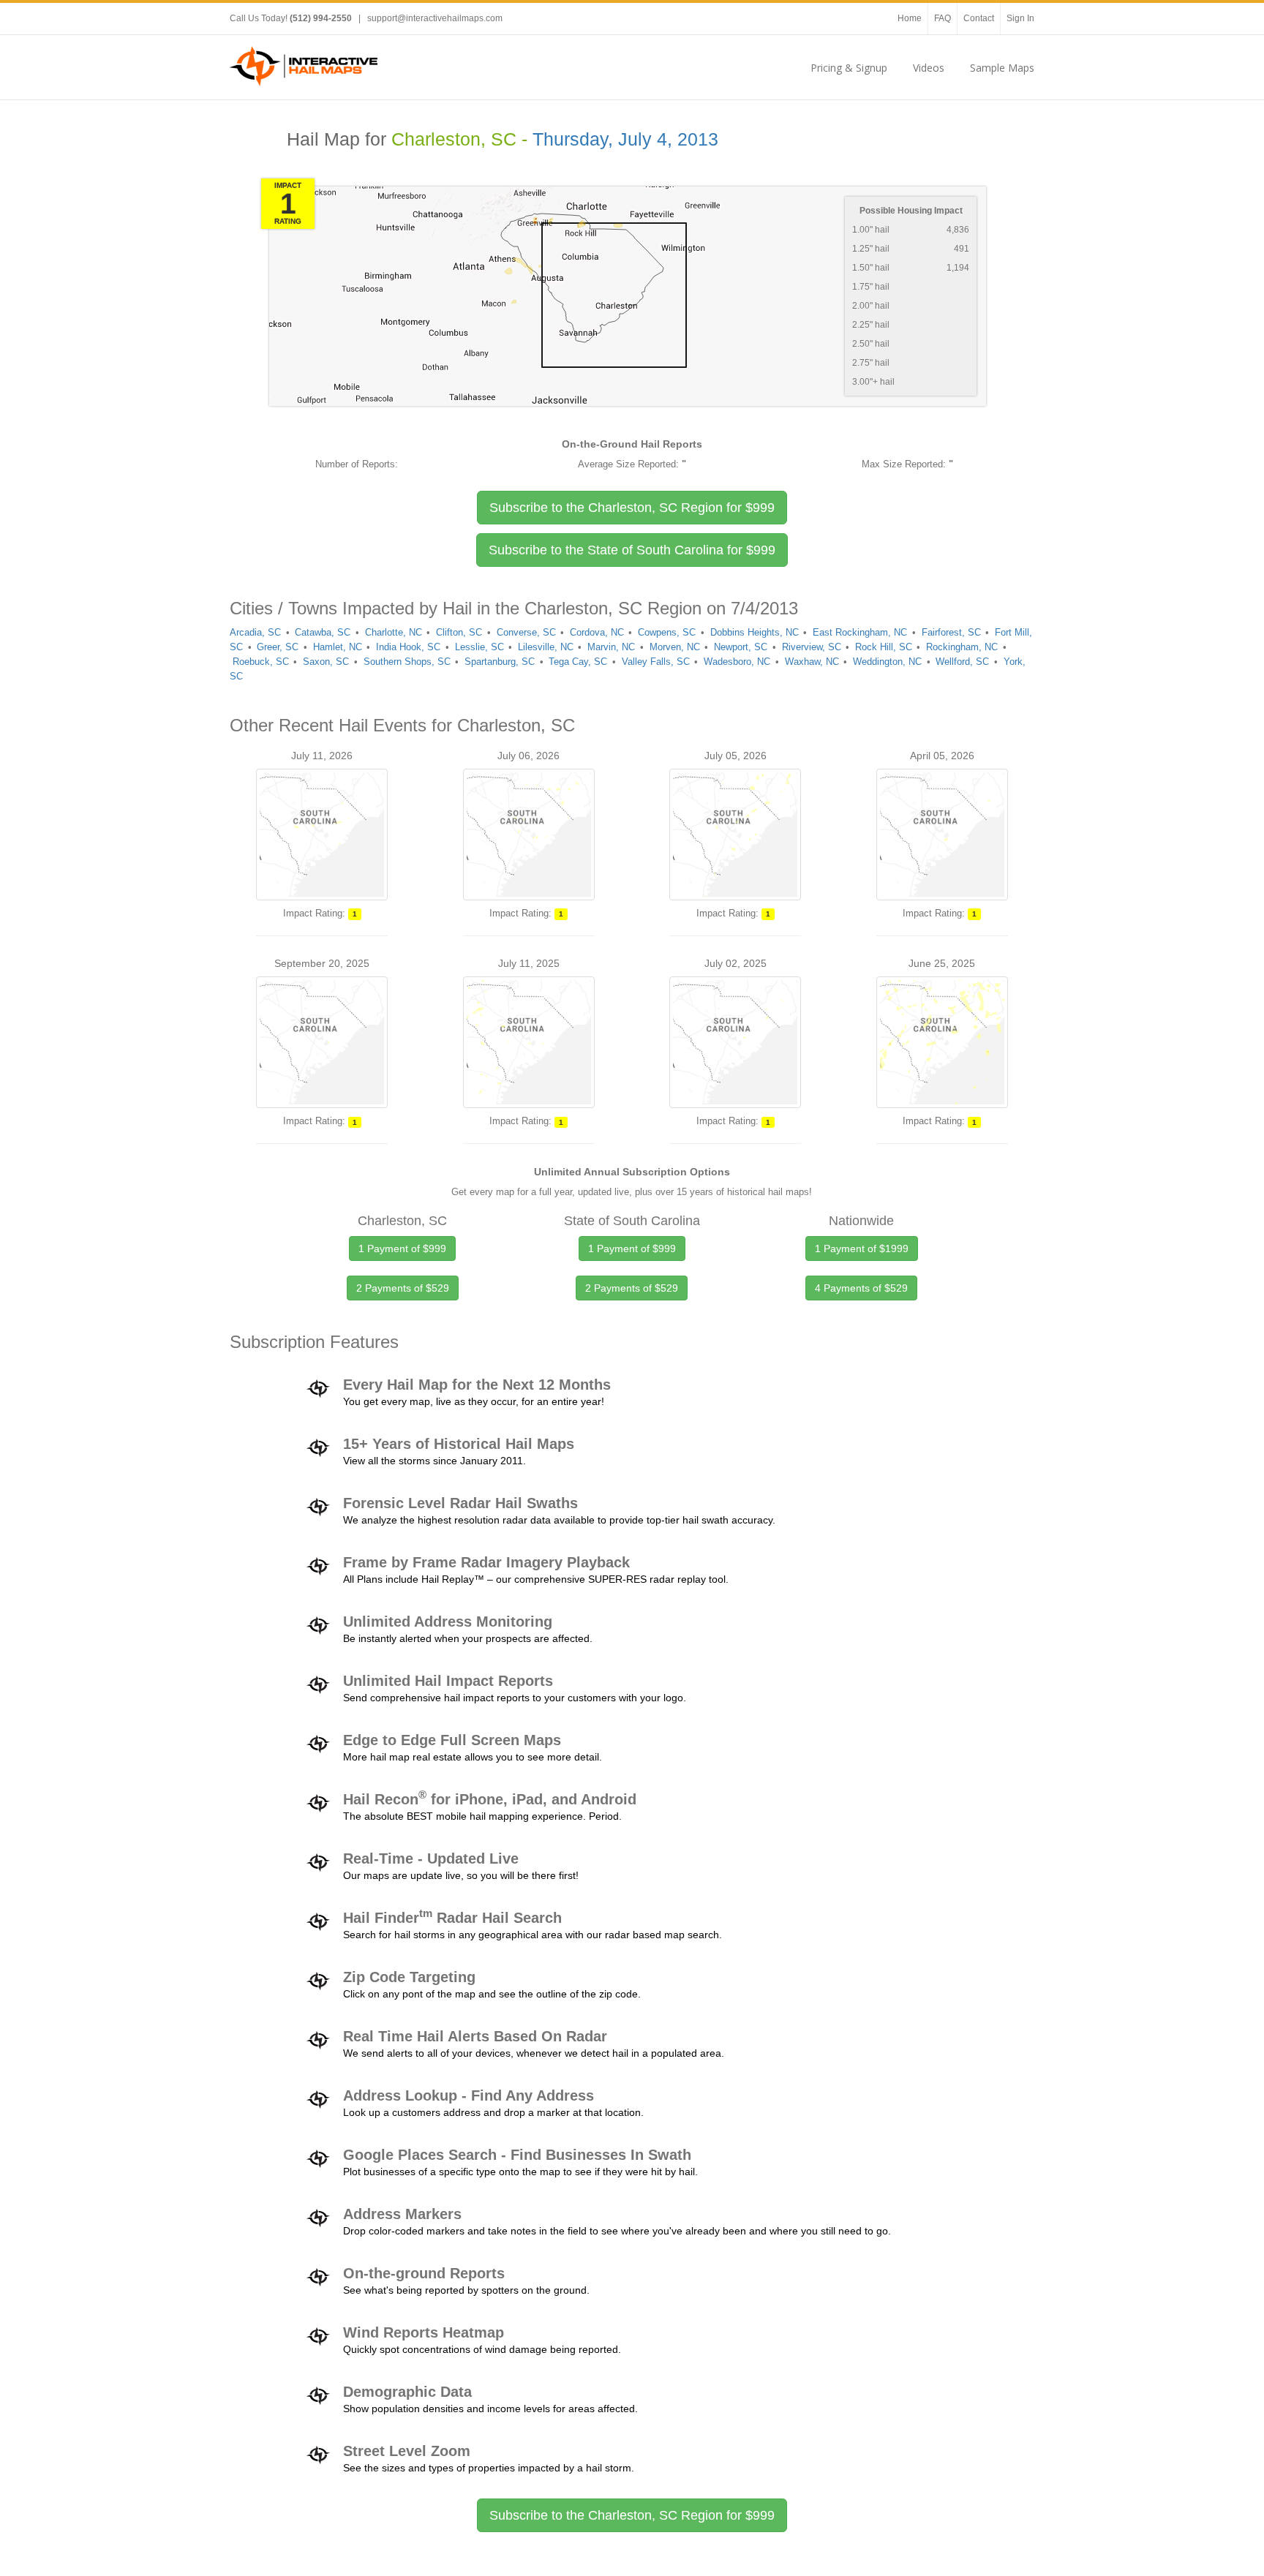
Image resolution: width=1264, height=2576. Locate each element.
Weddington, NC (887, 662)
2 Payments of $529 (403, 1288)
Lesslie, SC (479, 647)
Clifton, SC (459, 632)
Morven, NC (675, 647)
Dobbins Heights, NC (755, 632)
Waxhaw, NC (812, 662)
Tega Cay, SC (578, 662)
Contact (979, 18)
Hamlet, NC (338, 647)
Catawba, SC (323, 632)
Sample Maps (1002, 68)
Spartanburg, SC (500, 662)
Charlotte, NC (394, 632)
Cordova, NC (597, 632)
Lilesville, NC (546, 647)
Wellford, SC (962, 662)
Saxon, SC (326, 662)
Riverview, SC (812, 647)
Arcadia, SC (255, 632)
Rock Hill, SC (884, 647)
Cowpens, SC (667, 632)
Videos (929, 68)
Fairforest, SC (951, 632)
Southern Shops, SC (407, 662)
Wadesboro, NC (737, 662)
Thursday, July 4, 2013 (625, 139)
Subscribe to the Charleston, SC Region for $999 (632, 2515)
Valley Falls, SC (656, 662)
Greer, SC (278, 647)
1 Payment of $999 (402, 1249)
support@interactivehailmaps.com (435, 18)
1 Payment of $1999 (862, 1249)
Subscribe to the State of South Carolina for (632, 550)
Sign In (1020, 18)
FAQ (943, 18)
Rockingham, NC (962, 647)
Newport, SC (741, 647)
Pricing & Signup (849, 68)
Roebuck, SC (261, 662)
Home (910, 18)
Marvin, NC (611, 647)
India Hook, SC (408, 647)
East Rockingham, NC (860, 632)
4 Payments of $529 (861, 1288)
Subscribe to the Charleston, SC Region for (632, 508)
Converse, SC (526, 632)
